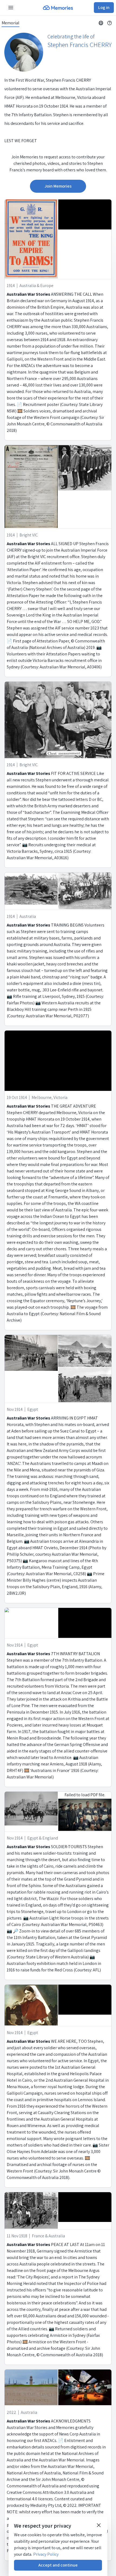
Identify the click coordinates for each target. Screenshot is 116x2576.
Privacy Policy (46, 2554)
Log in (104, 7)
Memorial (11, 23)
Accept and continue (58, 2565)
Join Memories (58, 186)
